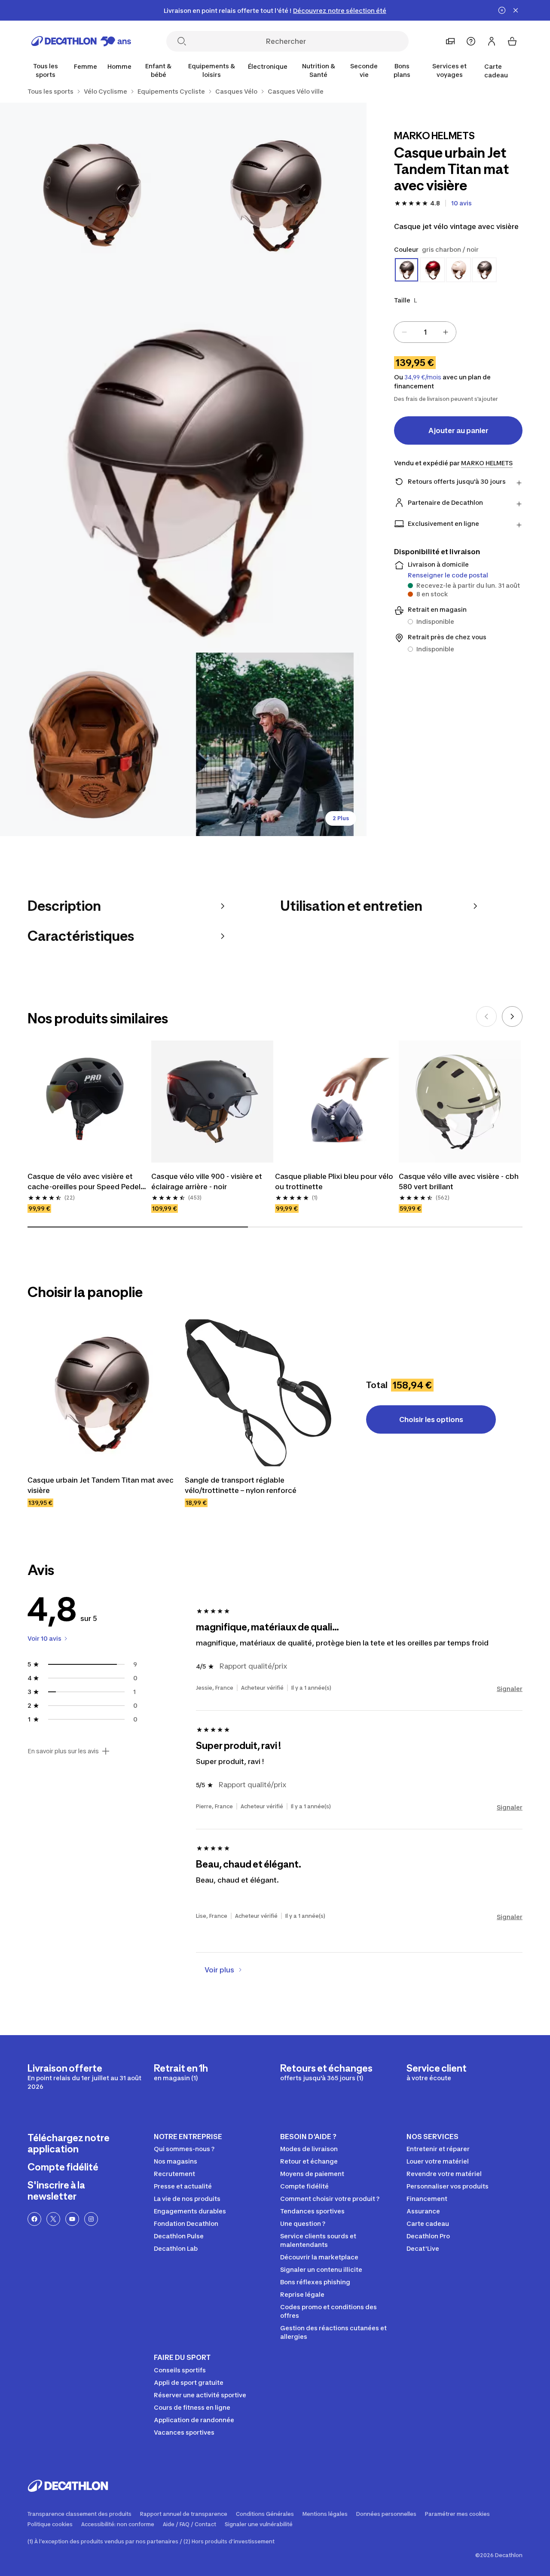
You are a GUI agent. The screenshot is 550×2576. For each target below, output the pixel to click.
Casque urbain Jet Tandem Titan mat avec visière (101, 1485)
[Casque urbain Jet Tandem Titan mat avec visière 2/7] (92, 194)
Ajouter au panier (458, 430)
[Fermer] (516, 10)
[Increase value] (446, 332)
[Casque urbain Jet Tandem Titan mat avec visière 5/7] (275, 744)
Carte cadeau (496, 71)
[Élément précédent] (486, 1016)
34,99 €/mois (423, 377)
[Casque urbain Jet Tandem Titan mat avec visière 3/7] (183, 469)
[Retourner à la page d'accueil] (81, 41)
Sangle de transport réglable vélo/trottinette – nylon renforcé (241, 1485)
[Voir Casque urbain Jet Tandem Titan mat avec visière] (101, 1393)
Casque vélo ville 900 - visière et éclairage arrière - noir (208, 1181)
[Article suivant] (512, 1016)
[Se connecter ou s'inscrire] (492, 41)
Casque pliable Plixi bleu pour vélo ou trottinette (335, 1181)
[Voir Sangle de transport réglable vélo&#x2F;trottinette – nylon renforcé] (258, 1393)
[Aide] (471, 41)
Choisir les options (431, 1419)
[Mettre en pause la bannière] (502, 10)
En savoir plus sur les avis (63, 1751)
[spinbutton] (425, 332)
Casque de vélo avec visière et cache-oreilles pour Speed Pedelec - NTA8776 (89, 1182)
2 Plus (341, 818)
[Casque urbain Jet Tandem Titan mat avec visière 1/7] (275, 194)
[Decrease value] (404, 332)
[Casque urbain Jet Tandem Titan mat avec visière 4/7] (92, 744)
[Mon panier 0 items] (512, 41)
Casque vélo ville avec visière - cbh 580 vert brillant (460, 1181)
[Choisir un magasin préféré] (450, 41)
